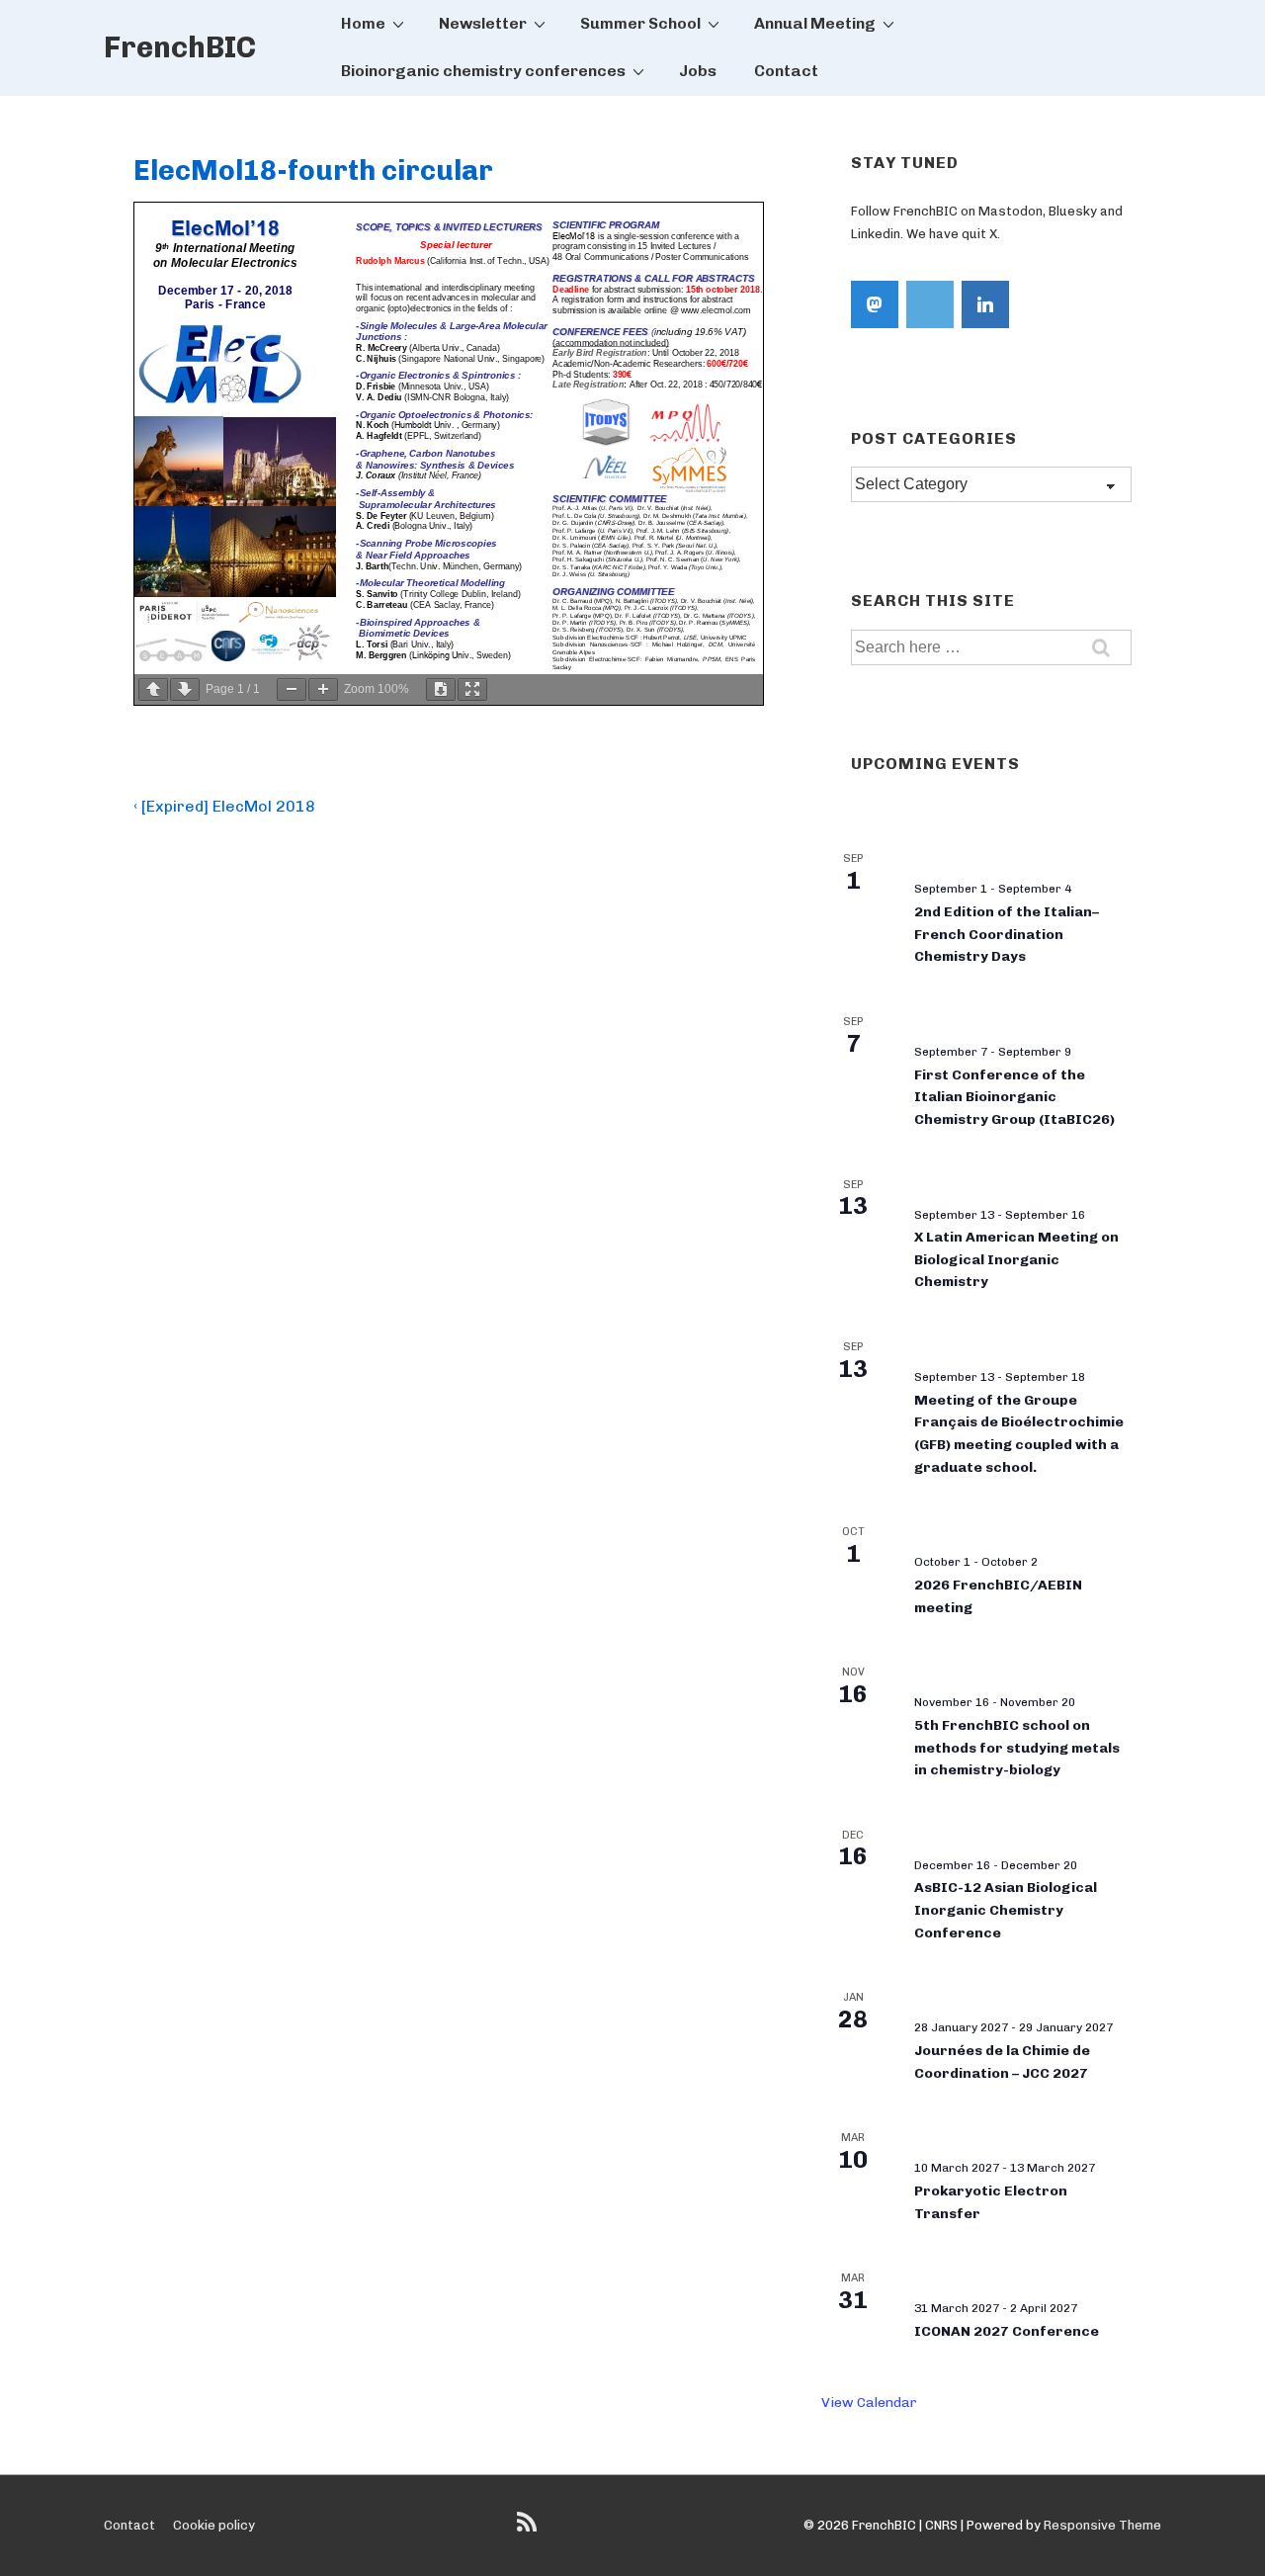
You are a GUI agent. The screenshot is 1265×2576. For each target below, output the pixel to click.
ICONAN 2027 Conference (1007, 2331)
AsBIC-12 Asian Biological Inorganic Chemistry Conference (1006, 1910)
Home (363, 23)
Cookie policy (214, 2525)
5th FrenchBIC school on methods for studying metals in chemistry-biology (1017, 1748)
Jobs (698, 71)
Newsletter (483, 23)
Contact (786, 71)
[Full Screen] (472, 689)
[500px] (930, 304)
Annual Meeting (815, 23)
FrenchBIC (180, 47)
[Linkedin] (985, 304)
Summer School (640, 23)
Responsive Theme (1102, 2525)
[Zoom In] (323, 689)
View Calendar (869, 2403)
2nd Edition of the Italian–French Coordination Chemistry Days (1007, 934)
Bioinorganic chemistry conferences (483, 71)
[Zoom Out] (292, 689)
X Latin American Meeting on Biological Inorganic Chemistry (1016, 1259)
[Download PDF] (441, 689)
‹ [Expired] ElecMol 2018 (224, 806)
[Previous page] (153, 689)
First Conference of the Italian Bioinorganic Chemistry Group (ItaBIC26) (1014, 1097)
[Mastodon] (875, 304)
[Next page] (185, 689)
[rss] (529, 2529)
